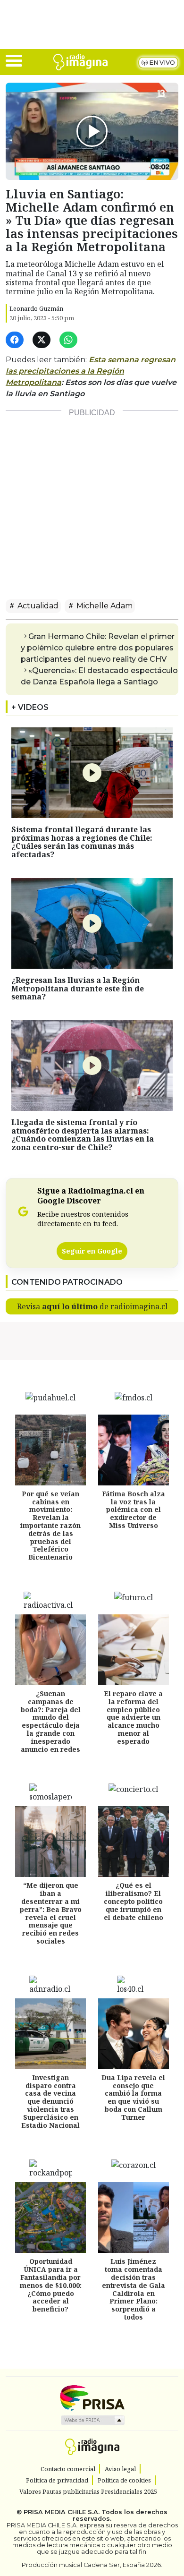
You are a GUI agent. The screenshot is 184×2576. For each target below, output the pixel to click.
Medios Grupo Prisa (92, 2420)
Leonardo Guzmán (36, 308)
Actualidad (37, 606)
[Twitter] (43, 340)
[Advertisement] (92, 494)
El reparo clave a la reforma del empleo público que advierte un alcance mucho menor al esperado (133, 1717)
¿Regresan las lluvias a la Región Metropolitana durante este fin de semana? (78, 988)
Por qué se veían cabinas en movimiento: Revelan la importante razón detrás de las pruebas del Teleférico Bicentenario (50, 1525)
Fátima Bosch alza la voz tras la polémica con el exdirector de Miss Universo (134, 1510)
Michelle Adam (104, 606)
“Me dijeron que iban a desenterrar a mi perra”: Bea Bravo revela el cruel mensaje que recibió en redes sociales (51, 1913)
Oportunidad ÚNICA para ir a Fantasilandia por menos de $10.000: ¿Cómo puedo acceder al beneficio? (51, 2285)
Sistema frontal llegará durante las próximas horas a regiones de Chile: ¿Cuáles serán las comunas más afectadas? (82, 842)
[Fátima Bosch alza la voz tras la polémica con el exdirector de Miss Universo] (134, 1450)
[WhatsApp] (70, 340)
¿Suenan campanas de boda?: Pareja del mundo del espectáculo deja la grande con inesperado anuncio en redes (51, 1721)
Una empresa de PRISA (92, 2397)
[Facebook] (16, 340)
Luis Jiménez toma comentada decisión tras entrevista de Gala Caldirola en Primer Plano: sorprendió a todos (134, 2289)
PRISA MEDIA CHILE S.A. (62, 2512)
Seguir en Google (92, 1251)
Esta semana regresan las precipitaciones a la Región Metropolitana (91, 371)
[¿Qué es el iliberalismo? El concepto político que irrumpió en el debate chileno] (134, 1842)
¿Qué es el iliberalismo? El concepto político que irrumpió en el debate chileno (134, 1901)
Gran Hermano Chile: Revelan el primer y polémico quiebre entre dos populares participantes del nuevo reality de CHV (98, 648)
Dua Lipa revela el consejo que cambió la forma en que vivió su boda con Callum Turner (133, 2097)
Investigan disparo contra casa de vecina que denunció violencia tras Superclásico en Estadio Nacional (50, 2101)
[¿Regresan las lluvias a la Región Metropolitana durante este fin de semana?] (92, 922)
